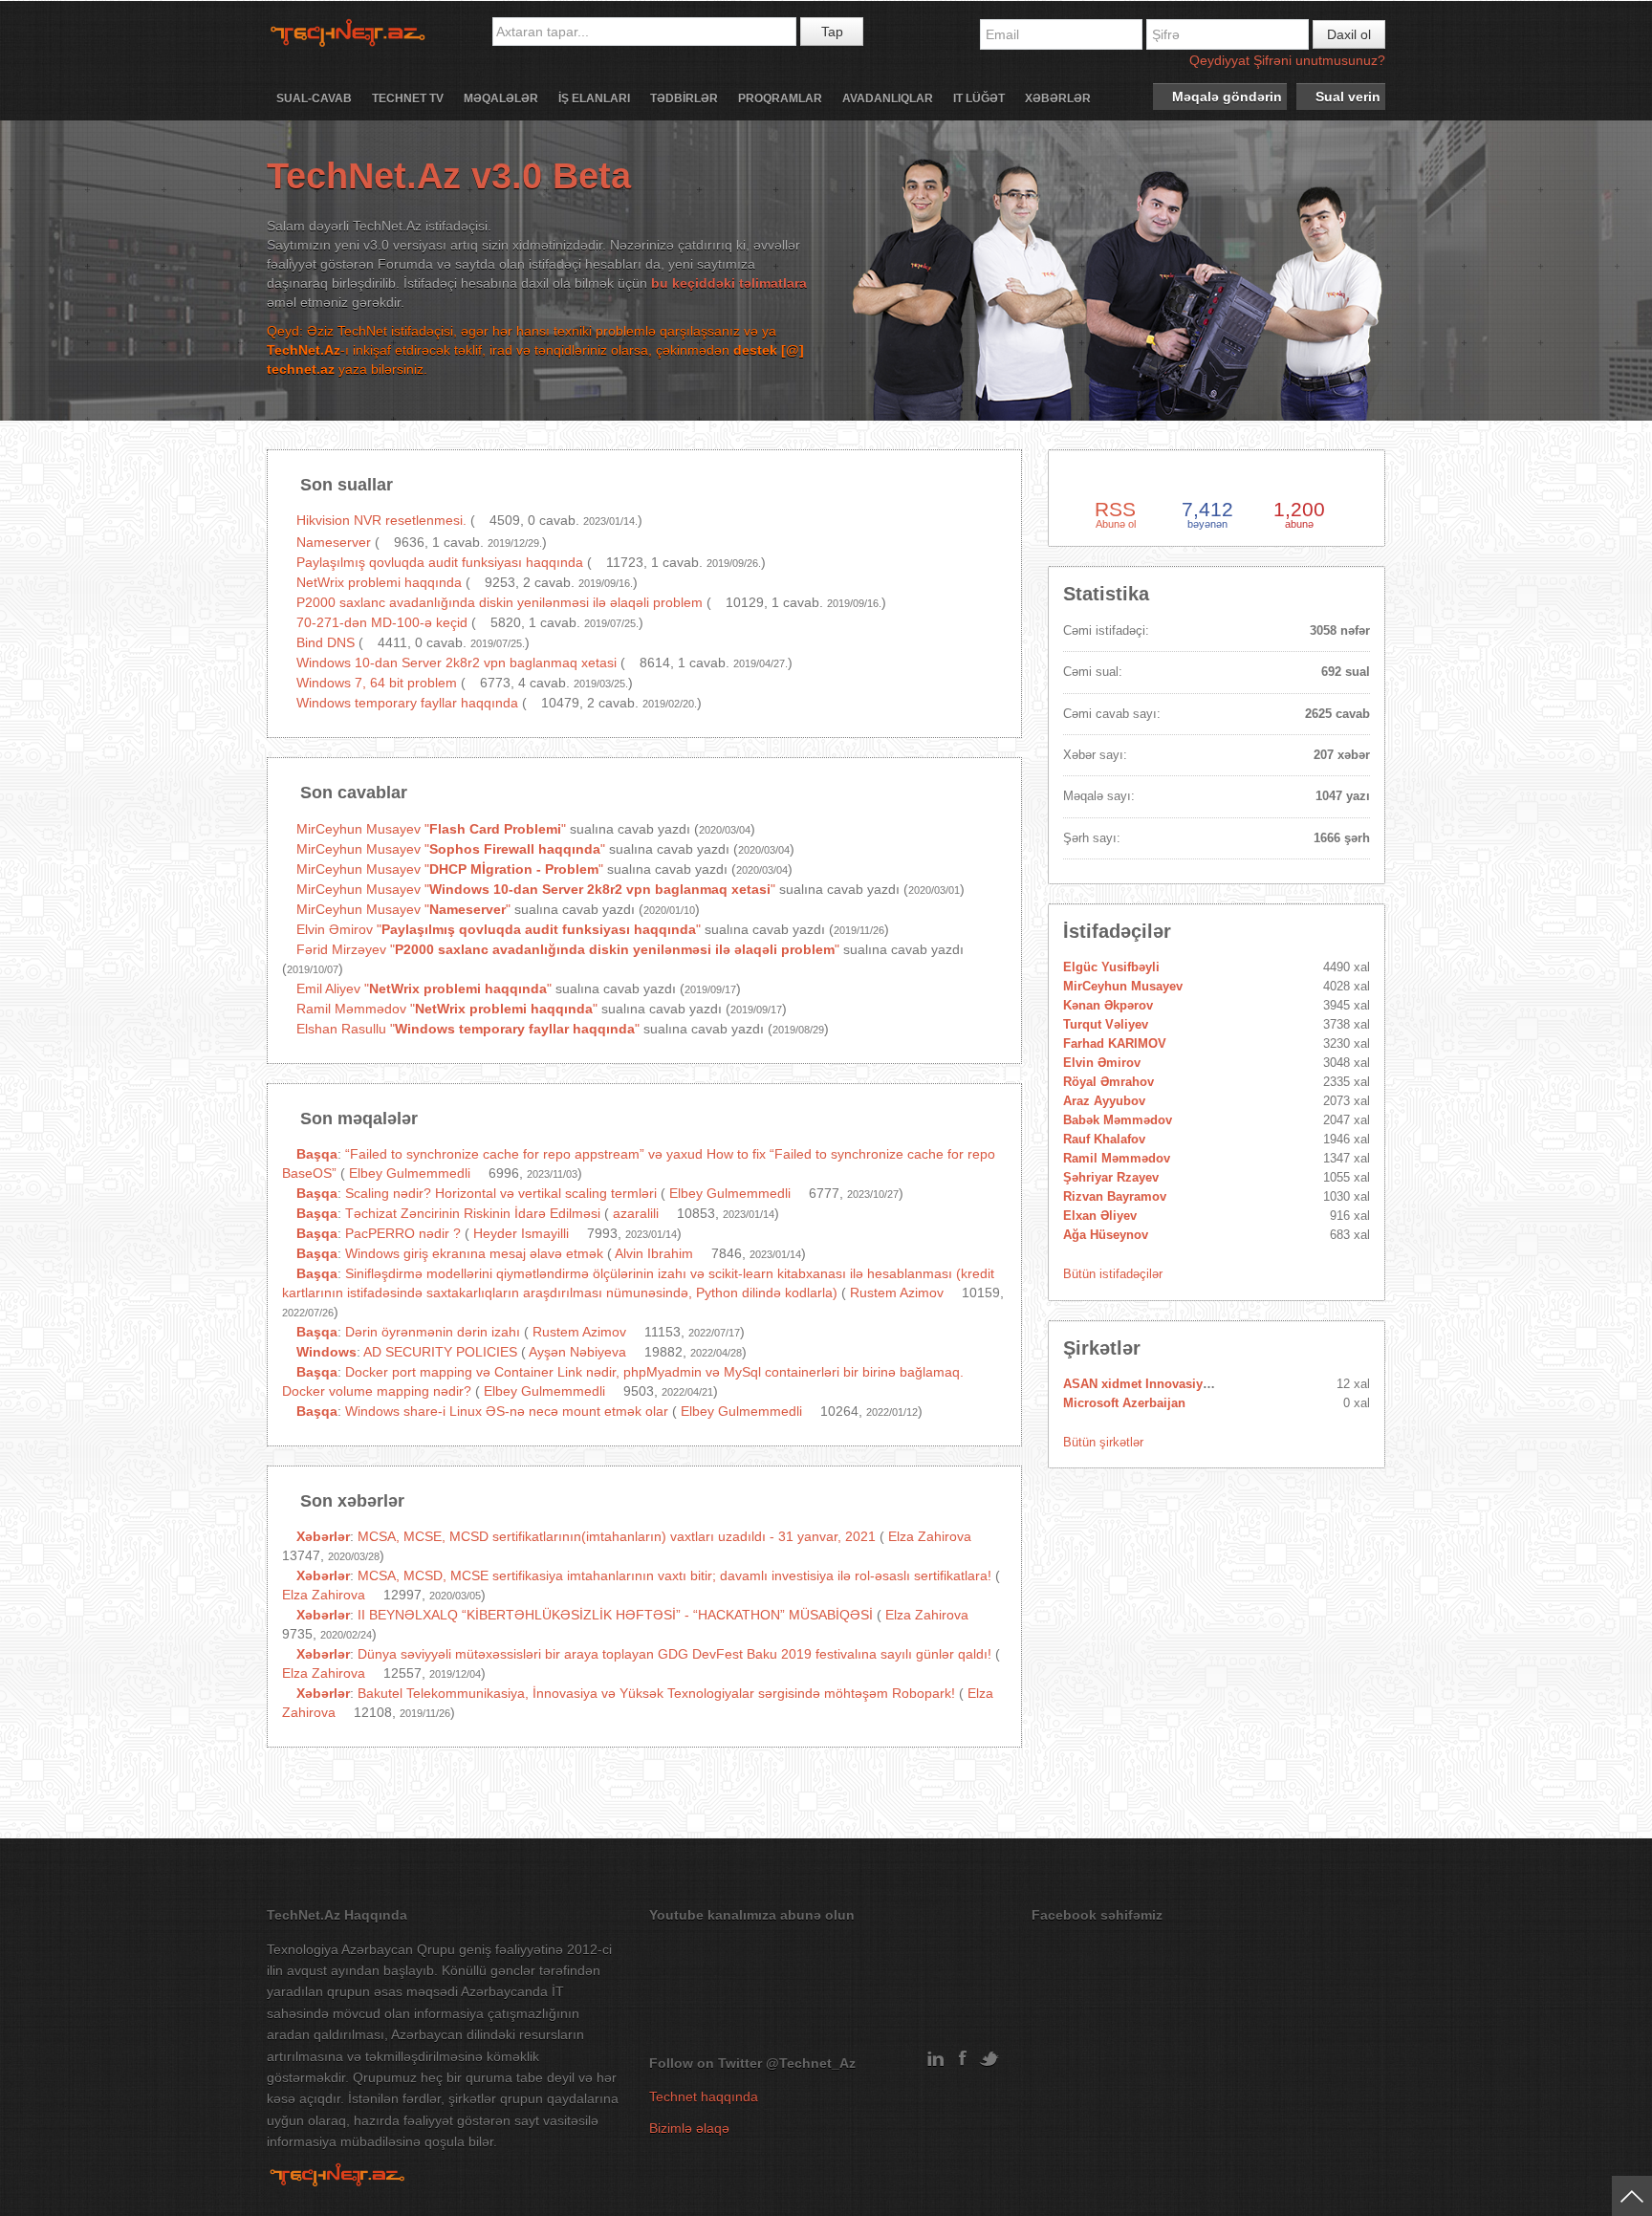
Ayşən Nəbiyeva (577, 1352)
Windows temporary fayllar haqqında (407, 703)
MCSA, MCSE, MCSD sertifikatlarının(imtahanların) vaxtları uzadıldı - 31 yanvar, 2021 (617, 1536)
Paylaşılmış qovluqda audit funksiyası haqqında (440, 562)
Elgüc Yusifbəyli (1111, 967)
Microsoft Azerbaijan (1124, 1403)
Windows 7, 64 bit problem (377, 683)
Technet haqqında (704, 2097)
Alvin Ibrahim (654, 1253)
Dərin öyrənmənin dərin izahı (433, 1332)
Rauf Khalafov (1104, 1139)
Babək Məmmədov (1118, 1120)
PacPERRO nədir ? (403, 1233)
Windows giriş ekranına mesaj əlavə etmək (474, 1253)
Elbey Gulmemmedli (410, 1173)
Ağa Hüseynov (1106, 1235)
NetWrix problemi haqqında (379, 582)
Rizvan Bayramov (1115, 1196)
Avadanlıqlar (888, 98)
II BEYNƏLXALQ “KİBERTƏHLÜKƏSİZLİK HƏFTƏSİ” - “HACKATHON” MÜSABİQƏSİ (615, 1615)
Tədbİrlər (684, 98)
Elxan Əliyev (1100, 1216)
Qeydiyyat (1219, 60)
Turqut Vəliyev (1106, 1024)
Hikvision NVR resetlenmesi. (381, 520)
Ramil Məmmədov (351, 1009)
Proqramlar (780, 98)
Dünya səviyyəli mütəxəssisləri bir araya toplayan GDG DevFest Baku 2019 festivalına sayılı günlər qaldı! (674, 1654)
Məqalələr (501, 98)
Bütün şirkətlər (1103, 1442)
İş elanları (594, 98)
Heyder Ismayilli (521, 1233)
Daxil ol (1349, 34)
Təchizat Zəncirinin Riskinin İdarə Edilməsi (473, 1213)
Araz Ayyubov (1104, 1101)
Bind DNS (326, 642)
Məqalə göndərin (1225, 97)
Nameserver (334, 542)
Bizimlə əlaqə (689, 2128)
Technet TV (408, 98)
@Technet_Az (811, 2063)
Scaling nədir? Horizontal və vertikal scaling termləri (501, 1193)
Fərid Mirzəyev (341, 949)
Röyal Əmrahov (1109, 1082)
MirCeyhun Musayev (359, 829)
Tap (832, 32)
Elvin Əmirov (335, 929)
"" (495, 829)
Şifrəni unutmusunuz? (1319, 60)
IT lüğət (979, 98)
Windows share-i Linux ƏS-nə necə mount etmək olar (507, 1411)
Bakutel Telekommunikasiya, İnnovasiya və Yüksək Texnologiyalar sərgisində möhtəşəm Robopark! (656, 1693)
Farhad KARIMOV (1115, 1043)
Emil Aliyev (328, 989)
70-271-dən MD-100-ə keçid (382, 622)
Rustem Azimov (897, 1293)
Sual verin (1346, 97)
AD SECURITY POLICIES (440, 1352)
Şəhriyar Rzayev (1111, 1177)
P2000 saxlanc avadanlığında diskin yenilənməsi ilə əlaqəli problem (500, 602)
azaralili (636, 1213)
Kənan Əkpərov (1108, 1005)
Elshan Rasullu (341, 1029)
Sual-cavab (314, 98)
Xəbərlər (1058, 98)
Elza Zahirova (930, 1536)
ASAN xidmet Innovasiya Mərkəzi (1161, 1384)
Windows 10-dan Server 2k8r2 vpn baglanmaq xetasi (456, 663)
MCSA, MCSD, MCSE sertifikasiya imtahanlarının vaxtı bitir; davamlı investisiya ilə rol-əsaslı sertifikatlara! (674, 1575)
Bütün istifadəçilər (1113, 1274)
